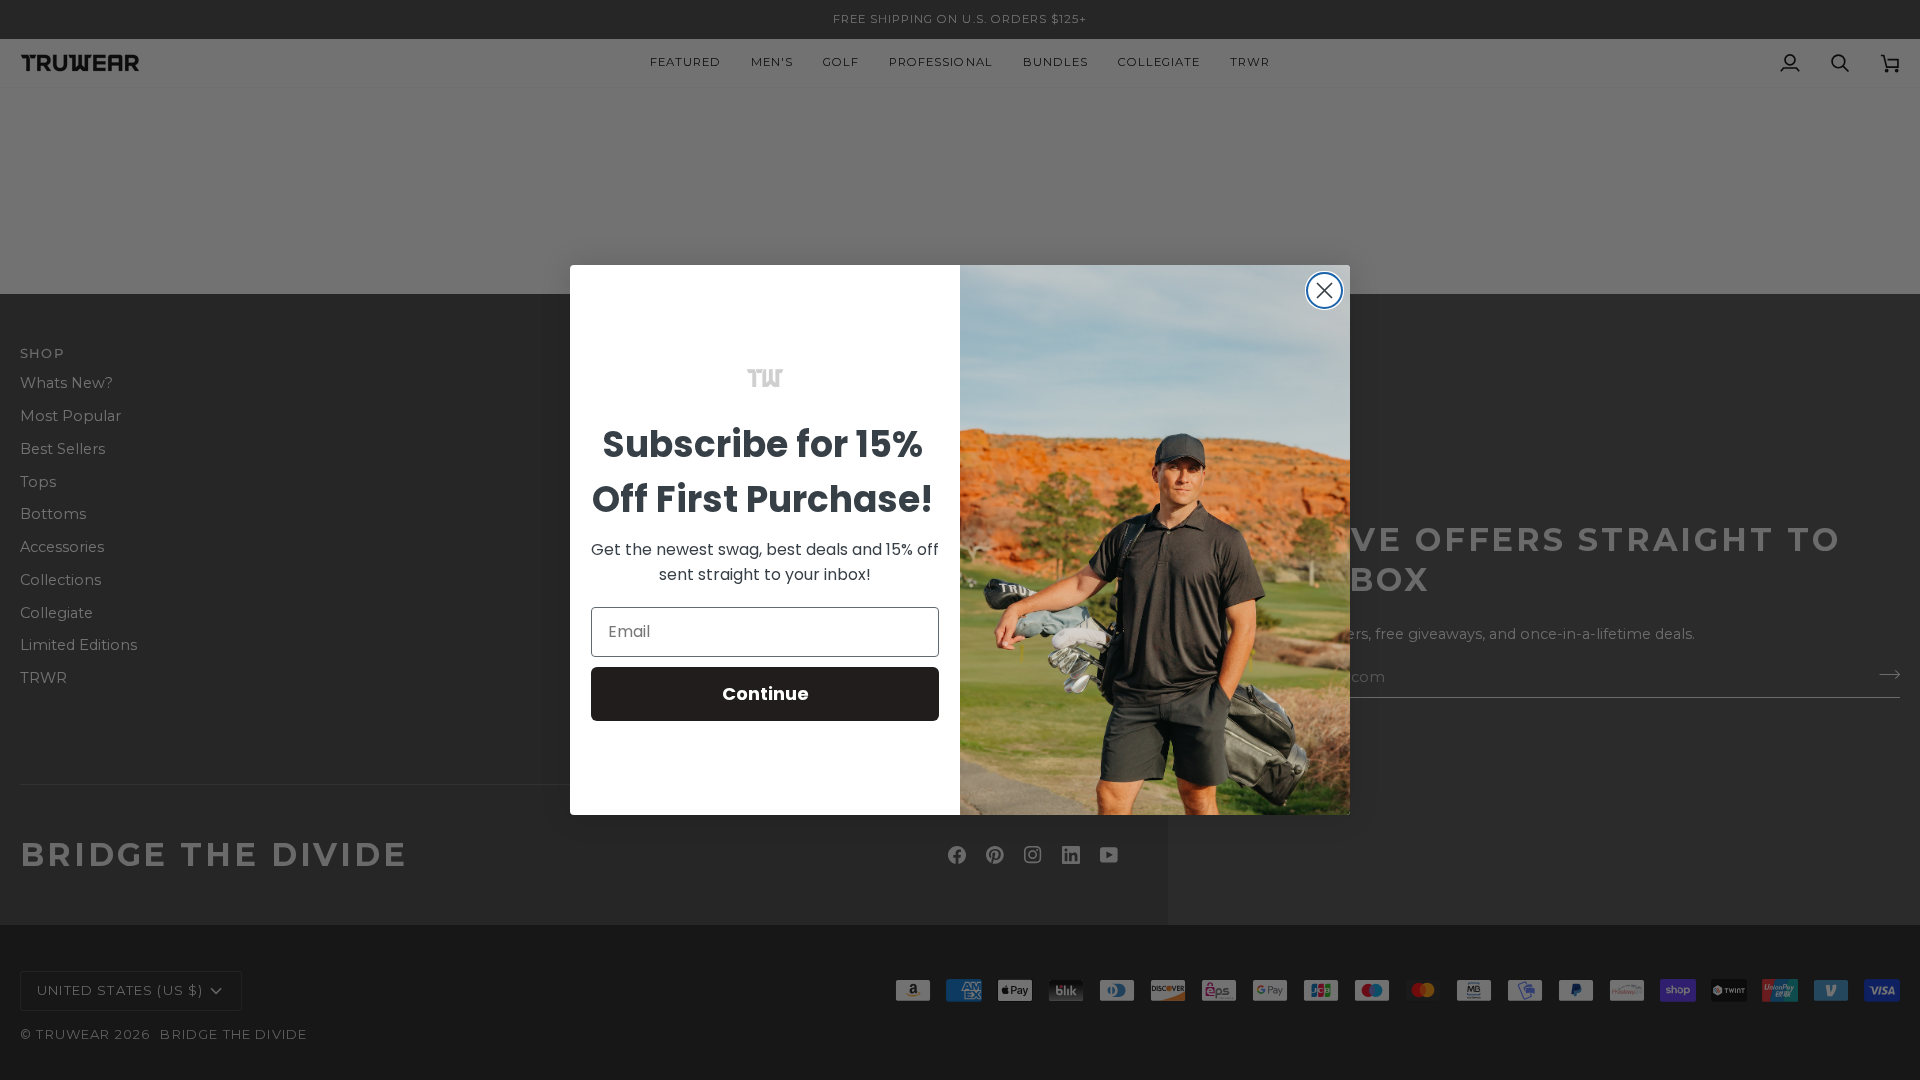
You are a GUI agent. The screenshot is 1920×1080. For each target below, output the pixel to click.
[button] (765, 378)
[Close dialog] (1324, 290)
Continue (765, 693)
